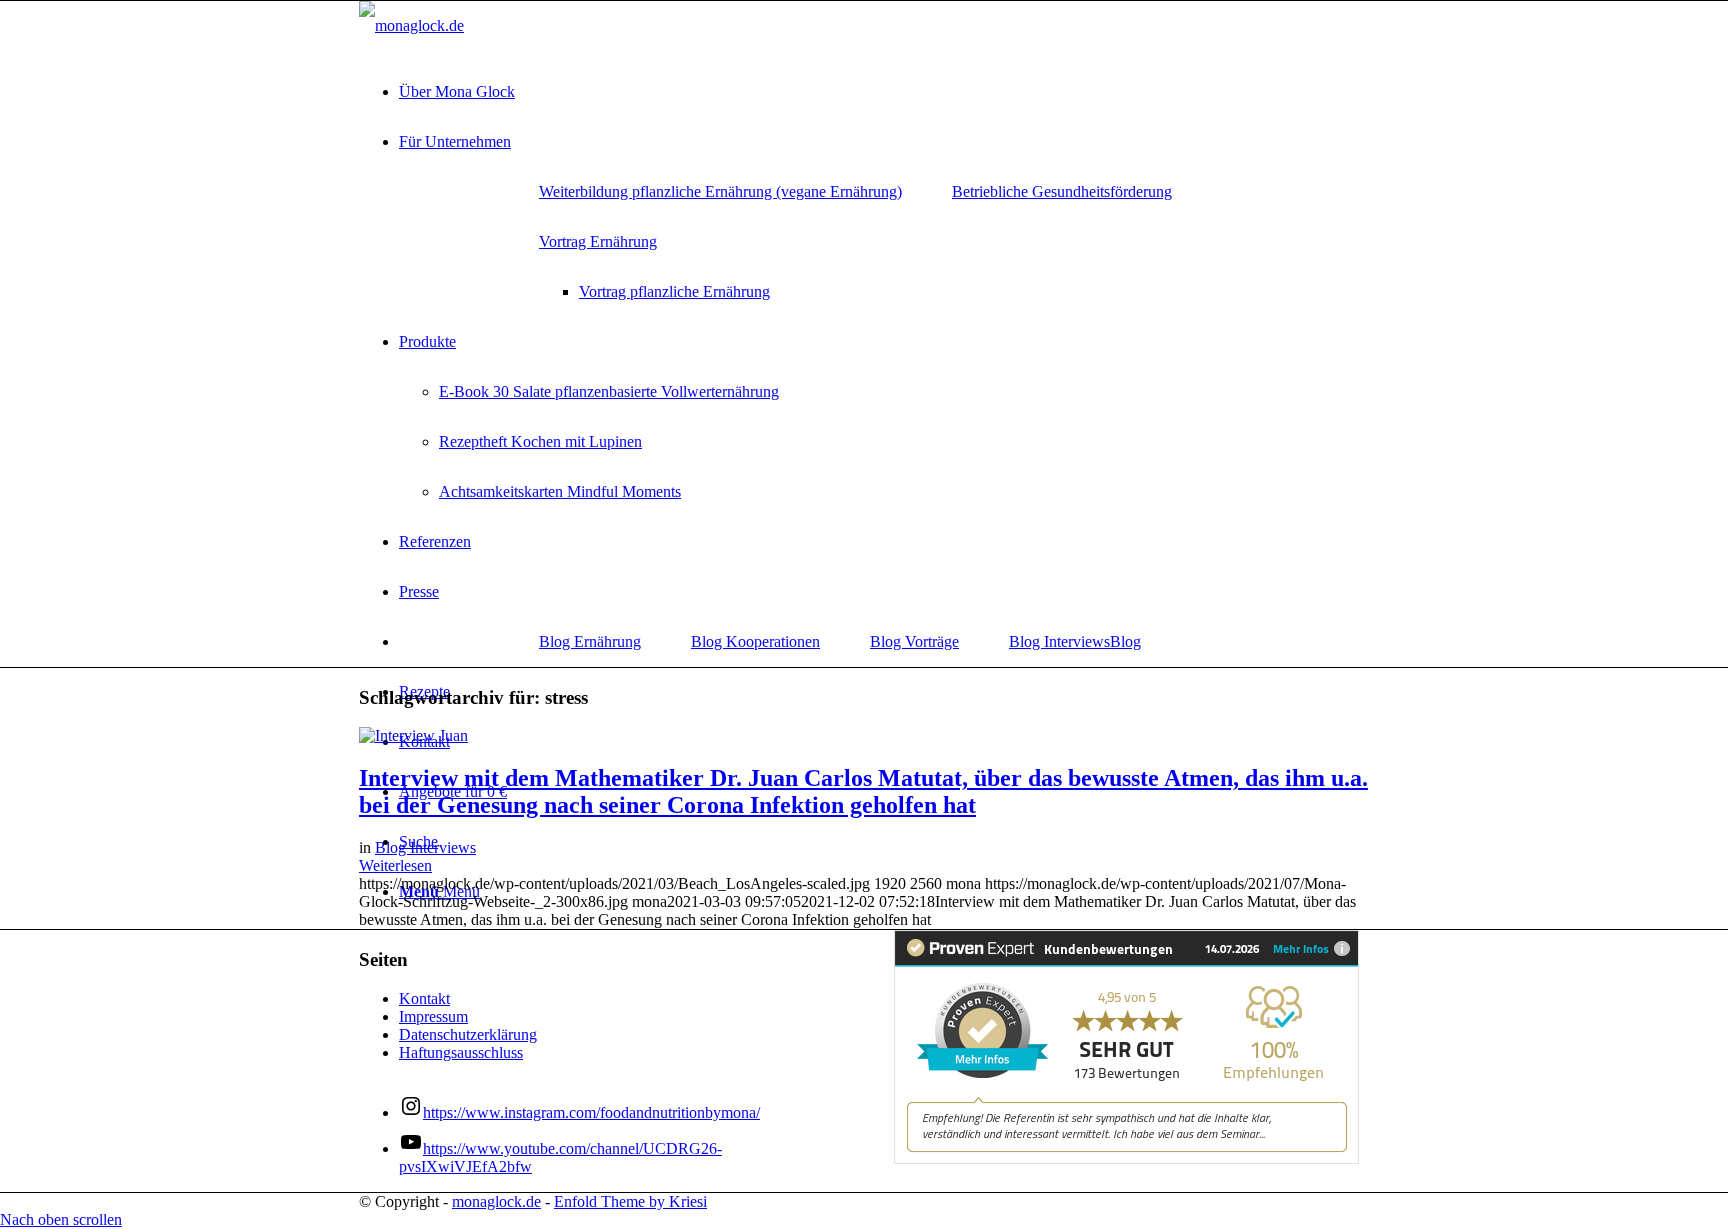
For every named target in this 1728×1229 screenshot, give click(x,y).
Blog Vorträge (914, 641)
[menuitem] (884, 92)
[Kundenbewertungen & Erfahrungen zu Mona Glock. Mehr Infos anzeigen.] (1126, 1158)
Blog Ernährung (590, 641)
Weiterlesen (395, 865)
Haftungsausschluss (461, 1052)
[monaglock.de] (411, 25)
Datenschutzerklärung (468, 1034)
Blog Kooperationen (755, 641)
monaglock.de (496, 1201)
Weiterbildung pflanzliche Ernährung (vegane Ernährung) (720, 191)
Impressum (433, 1016)
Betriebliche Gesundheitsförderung (1062, 191)
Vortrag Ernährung (598, 241)
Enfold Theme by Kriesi (630, 1201)
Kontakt (424, 998)
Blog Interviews (1059, 641)
